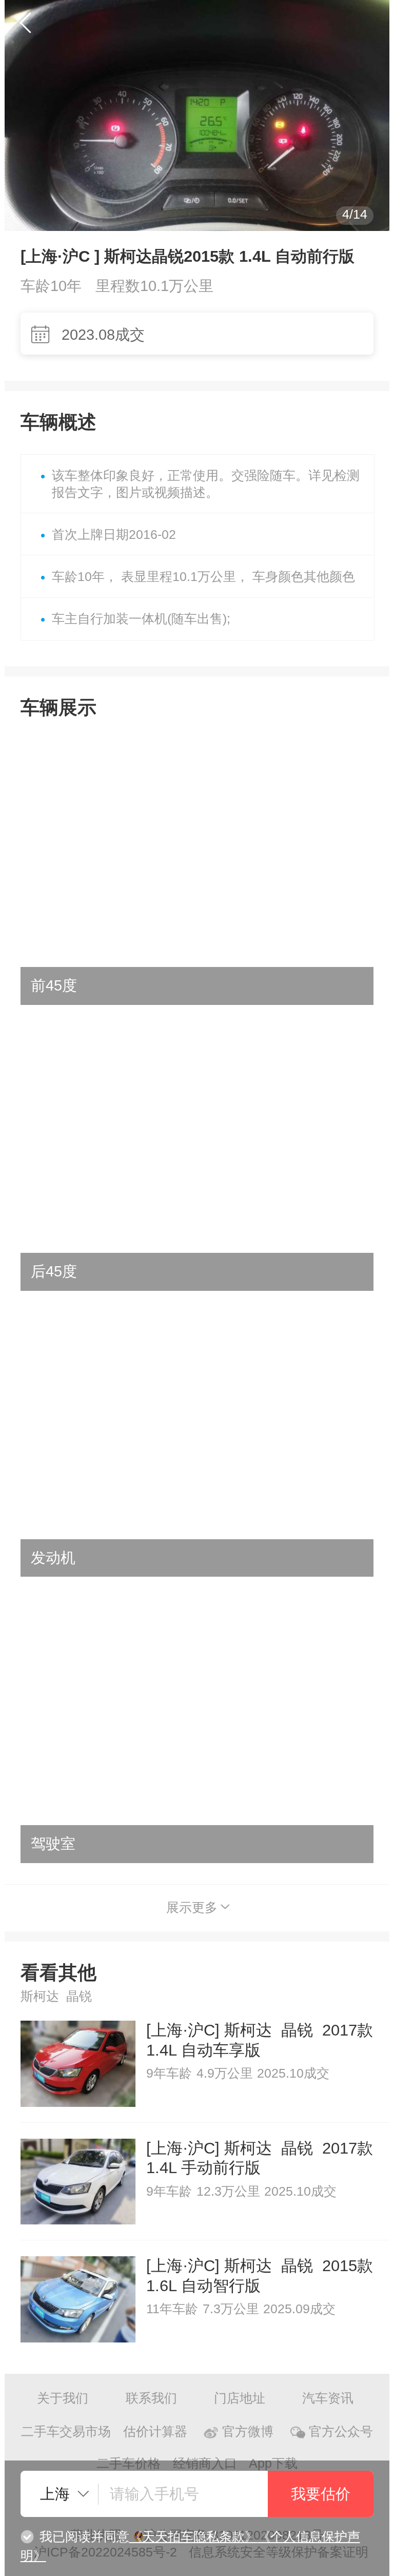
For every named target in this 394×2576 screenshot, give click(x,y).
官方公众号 (341, 2432)
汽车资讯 (328, 2398)
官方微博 (248, 2432)
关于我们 (63, 2398)
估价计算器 (155, 2432)
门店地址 (240, 2398)
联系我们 (151, 2398)
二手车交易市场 (66, 2432)
